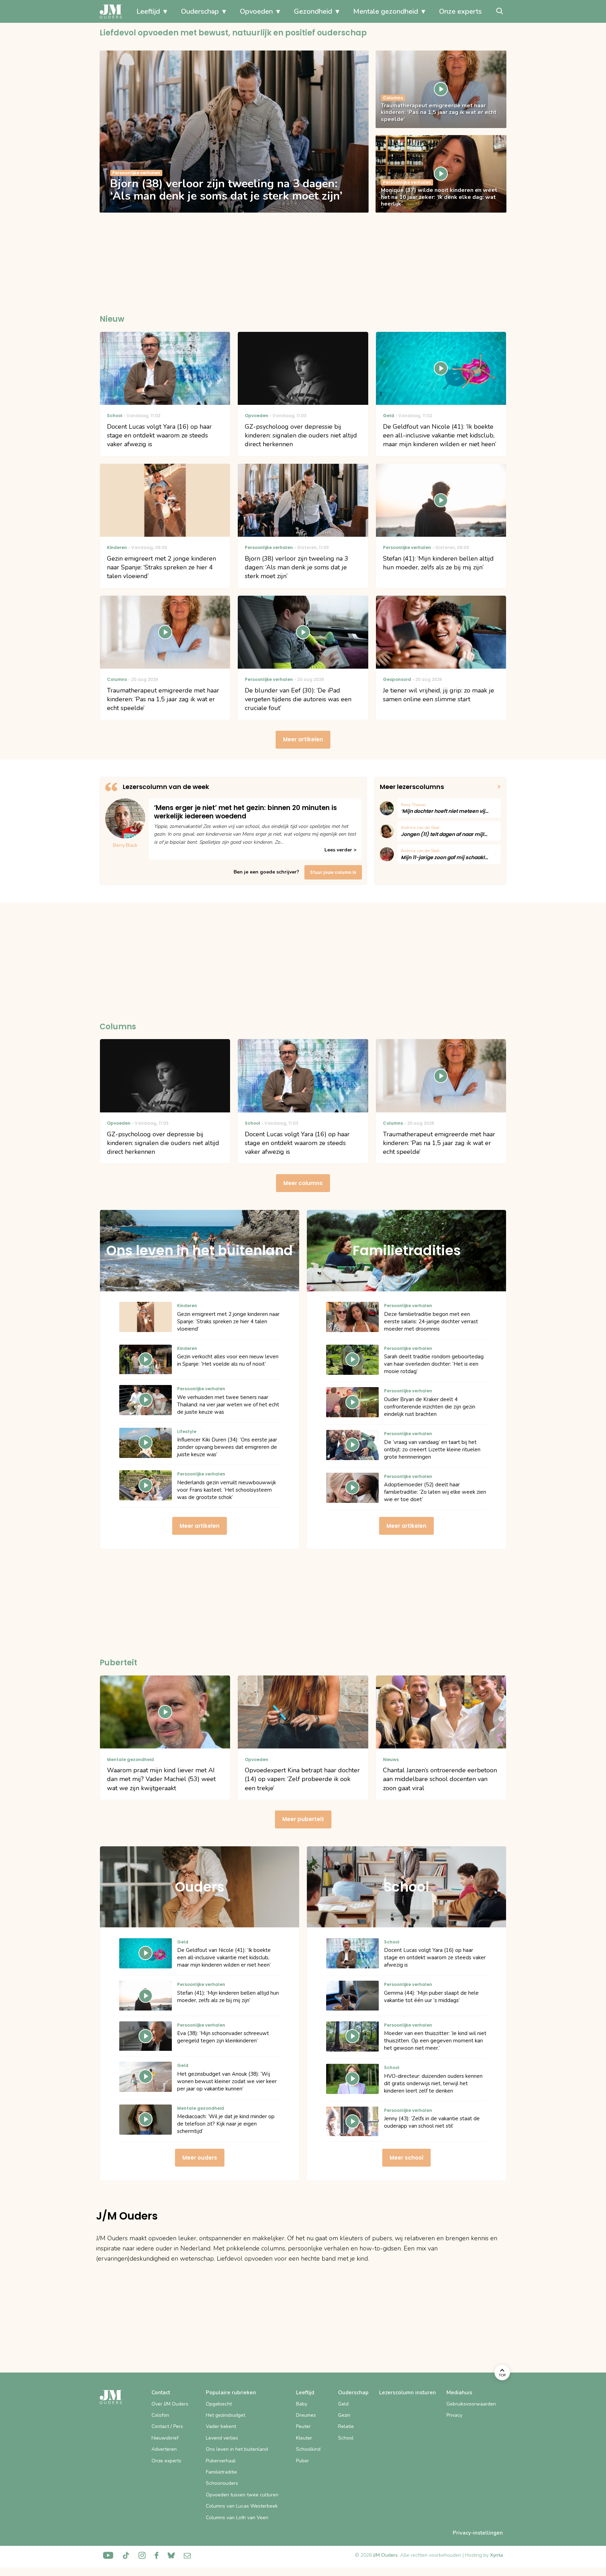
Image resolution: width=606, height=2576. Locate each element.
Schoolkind (308, 2449)
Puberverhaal (221, 2461)
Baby (302, 2404)
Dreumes (306, 2415)
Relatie (346, 2426)
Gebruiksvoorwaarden (471, 2404)
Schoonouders (222, 2483)
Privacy (454, 2415)
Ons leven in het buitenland (237, 2449)
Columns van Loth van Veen (237, 2518)
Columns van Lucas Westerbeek (242, 2506)
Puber (302, 2461)
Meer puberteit (303, 1819)
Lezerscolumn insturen (408, 2393)
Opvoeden (256, 11)
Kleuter (304, 2438)
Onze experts (460, 11)
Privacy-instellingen (478, 2533)
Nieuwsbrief (165, 2438)
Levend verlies (222, 2438)
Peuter (303, 2426)
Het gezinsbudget (225, 2415)
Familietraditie (221, 2472)
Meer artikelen (303, 739)
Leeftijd (148, 11)
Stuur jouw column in (333, 872)
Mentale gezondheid (386, 11)
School (346, 2438)
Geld (343, 2404)
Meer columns (303, 1183)
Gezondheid (313, 11)
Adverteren (164, 2449)
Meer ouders (200, 2158)
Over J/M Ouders (170, 2404)
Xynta (496, 2555)
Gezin (344, 2415)
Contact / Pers (167, 2426)
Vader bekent (221, 2426)
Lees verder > (340, 850)
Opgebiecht (219, 2404)
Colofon (160, 2415)
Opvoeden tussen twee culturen (242, 2495)
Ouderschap (200, 11)
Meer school (406, 2158)
